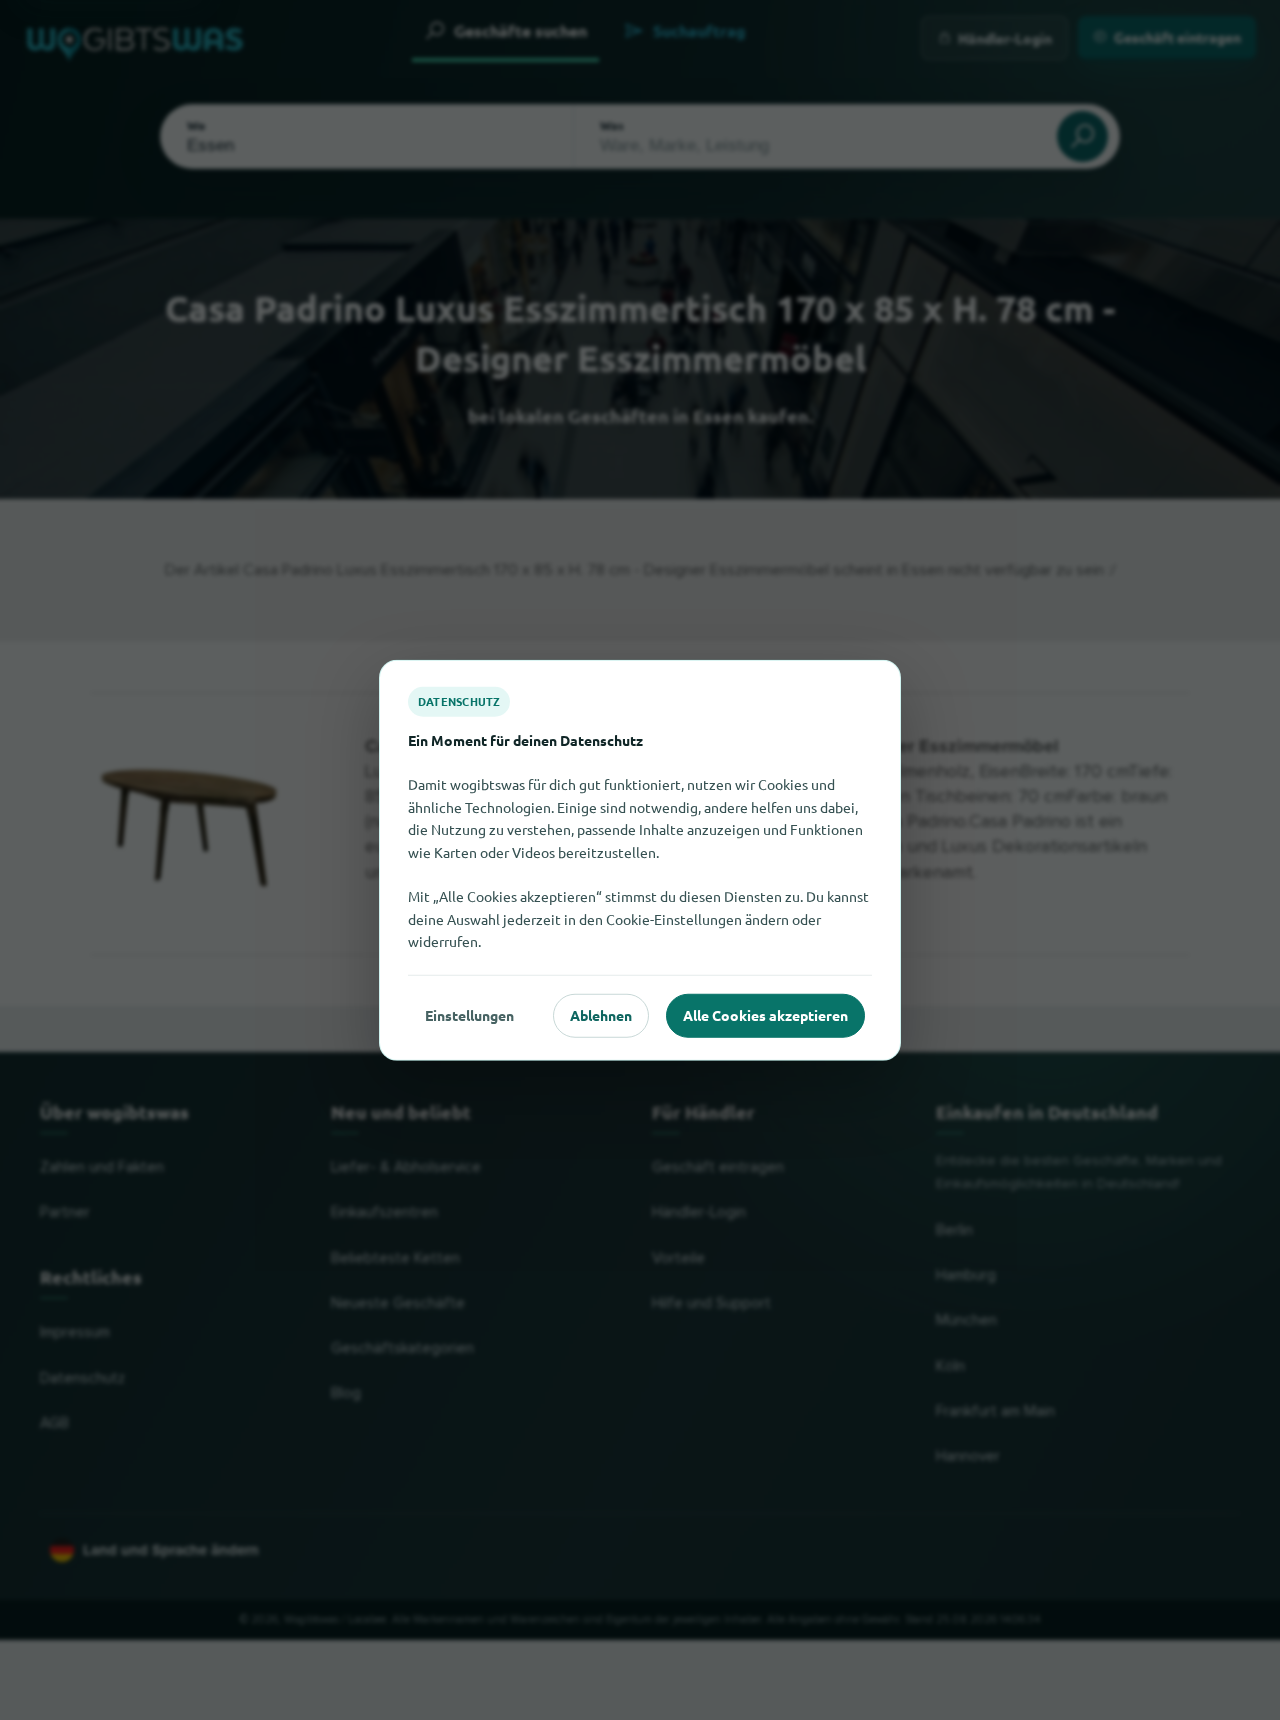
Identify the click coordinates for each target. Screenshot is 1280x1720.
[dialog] (640, 860)
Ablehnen (601, 1015)
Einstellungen (469, 1015)
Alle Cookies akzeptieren (765, 1015)
